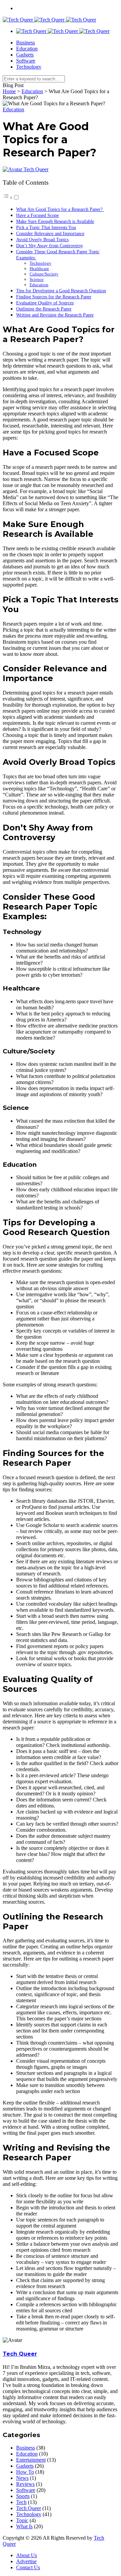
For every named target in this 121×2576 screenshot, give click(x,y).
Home (9, 91)
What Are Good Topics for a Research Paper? (60, 209)
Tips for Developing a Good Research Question (61, 291)
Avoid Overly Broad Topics (42, 239)
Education (27, 49)
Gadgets (25, 55)
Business (26, 43)
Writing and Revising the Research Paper (55, 315)
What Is (24, 2526)
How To (25, 2472)
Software (26, 61)
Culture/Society (44, 274)
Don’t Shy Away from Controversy (50, 246)
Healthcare (39, 269)
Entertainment (31, 2460)
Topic (22, 2520)
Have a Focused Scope (37, 215)
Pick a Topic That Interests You (46, 227)
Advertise (26, 2561)
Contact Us (28, 2567)
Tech (21, 2502)
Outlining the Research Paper (44, 309)
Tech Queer (36, 169)
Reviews (25, 2484)
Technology (29, 67)
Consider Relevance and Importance (50, 233)
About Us (27, 2555)
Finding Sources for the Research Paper (54, 297)
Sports (23, 2496)
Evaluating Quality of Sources (45, 303)
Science (37, 279)
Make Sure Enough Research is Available (55, 221)
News (22, 2478)
